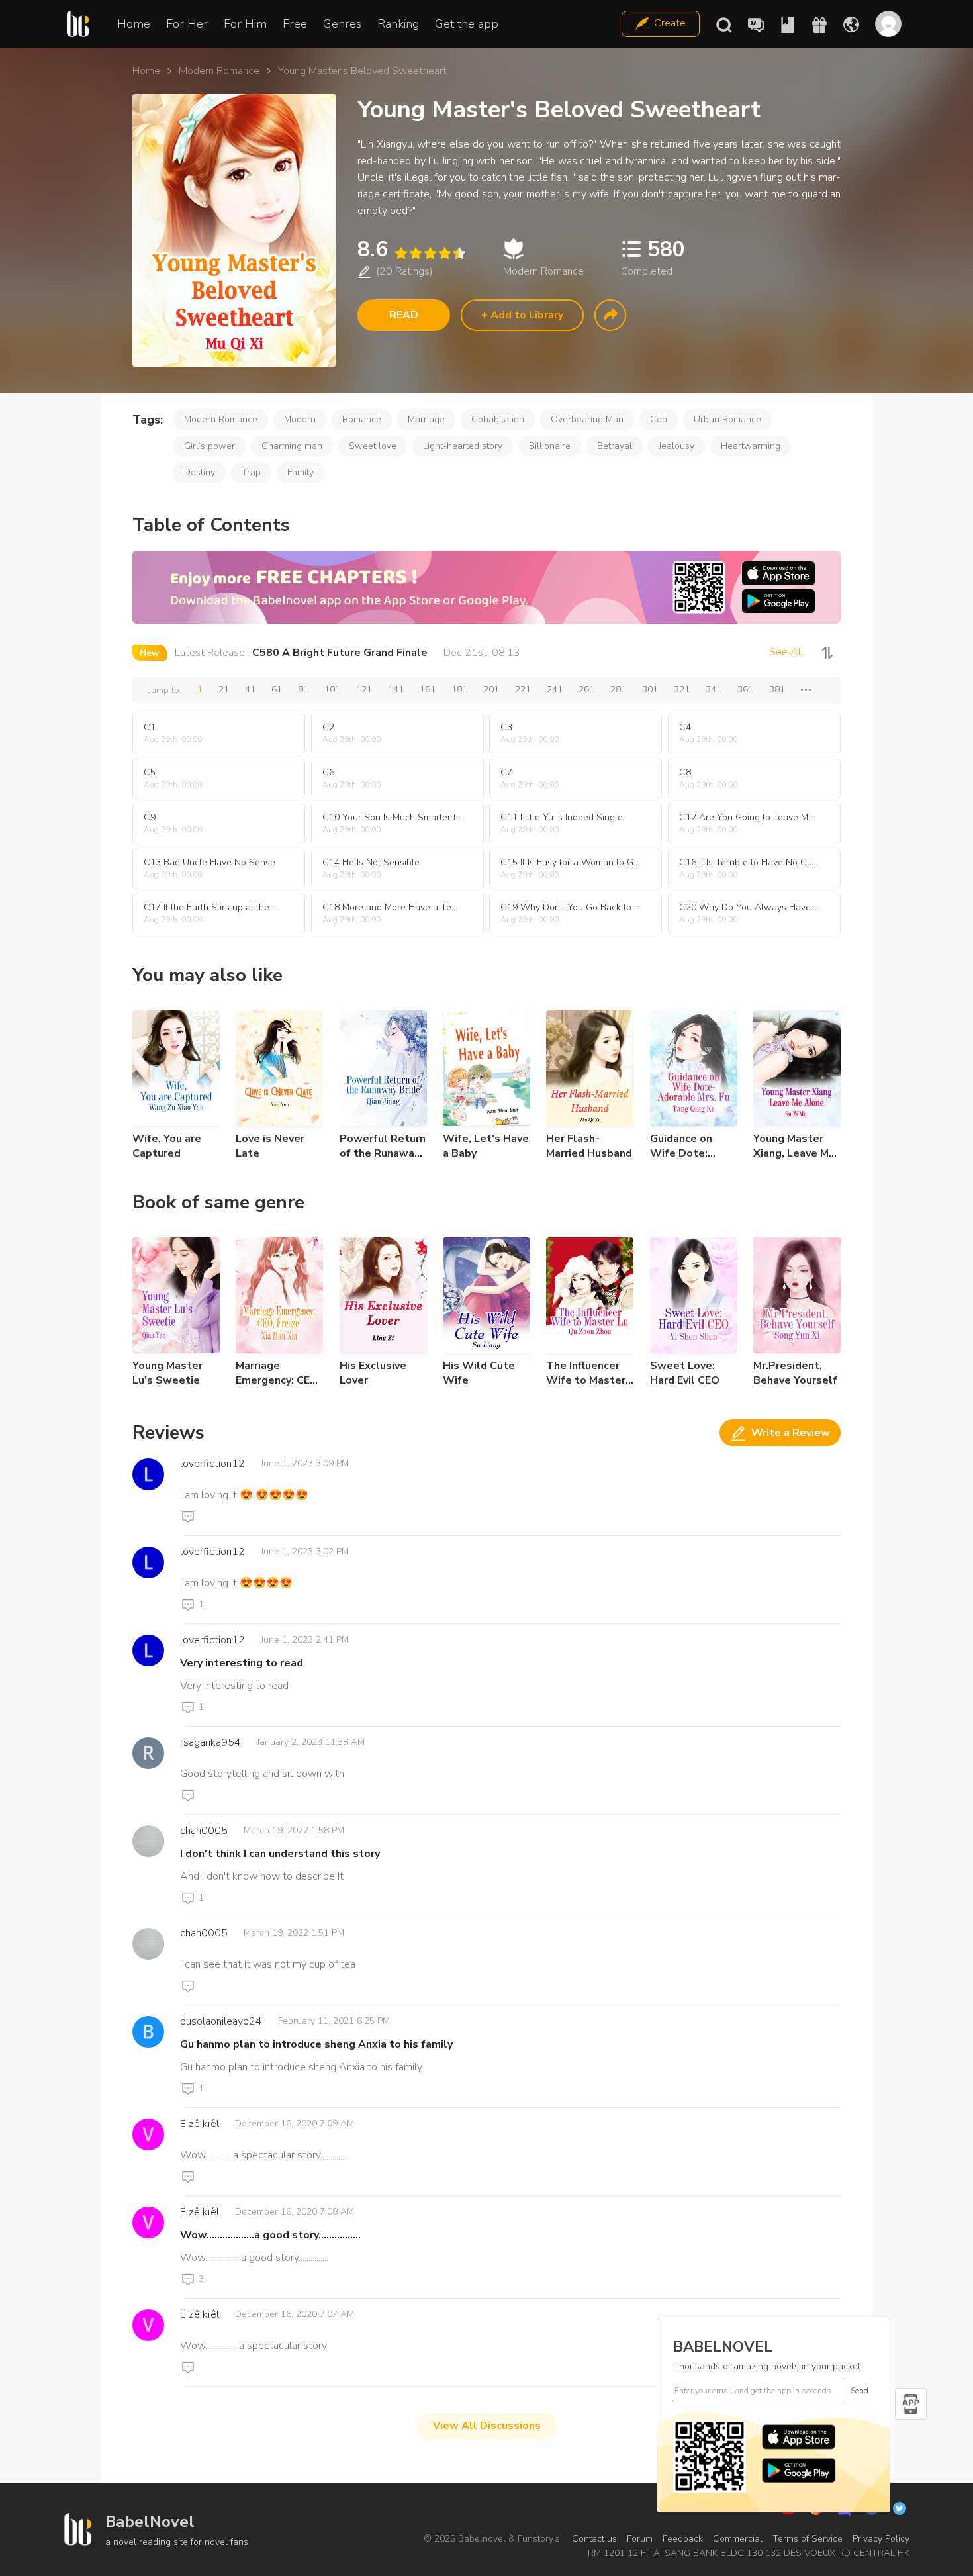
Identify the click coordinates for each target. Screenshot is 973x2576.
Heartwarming (751, 446)
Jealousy (676, 446)
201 (491, 690)
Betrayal (615, 446)
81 (303, 690)
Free (295, 24)
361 (745, 690)
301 (650, 690)
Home (134, 24)
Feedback (683, 2539)
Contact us (594, 2539)
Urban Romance (727, 419)
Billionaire (550, 446)
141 (396, 690)
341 (714, 690)
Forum (640, 2539)
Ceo (659, 419)
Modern (300, 419)
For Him (245, 24)
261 (586, 690)
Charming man (292, 446)
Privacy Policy (881, 2539)
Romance (362, 419)
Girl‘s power (209, 446)
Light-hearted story (463, 446)
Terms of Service (808, 2539)
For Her (187, 24)
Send (859, 2391)
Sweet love (373, 446)
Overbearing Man (587, 419)
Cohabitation (498, 419)
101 (332, 690)
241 (555, 690)
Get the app (467, 24)
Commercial (738, 2539)
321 (682, 690)
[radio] (400, 253)
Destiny (200, 472)
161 (428, 690)
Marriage (426, 419)
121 (364, 690)
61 (277, 690)
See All (786, 652)
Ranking (398, 24)
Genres (342, 24)
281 (618, 690)
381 (777, 690)
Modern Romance (219, 71)
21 (224, 690)
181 (459, 690)
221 (523, 690)
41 (250, 690)
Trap (251, 472)
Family (301, 472)
